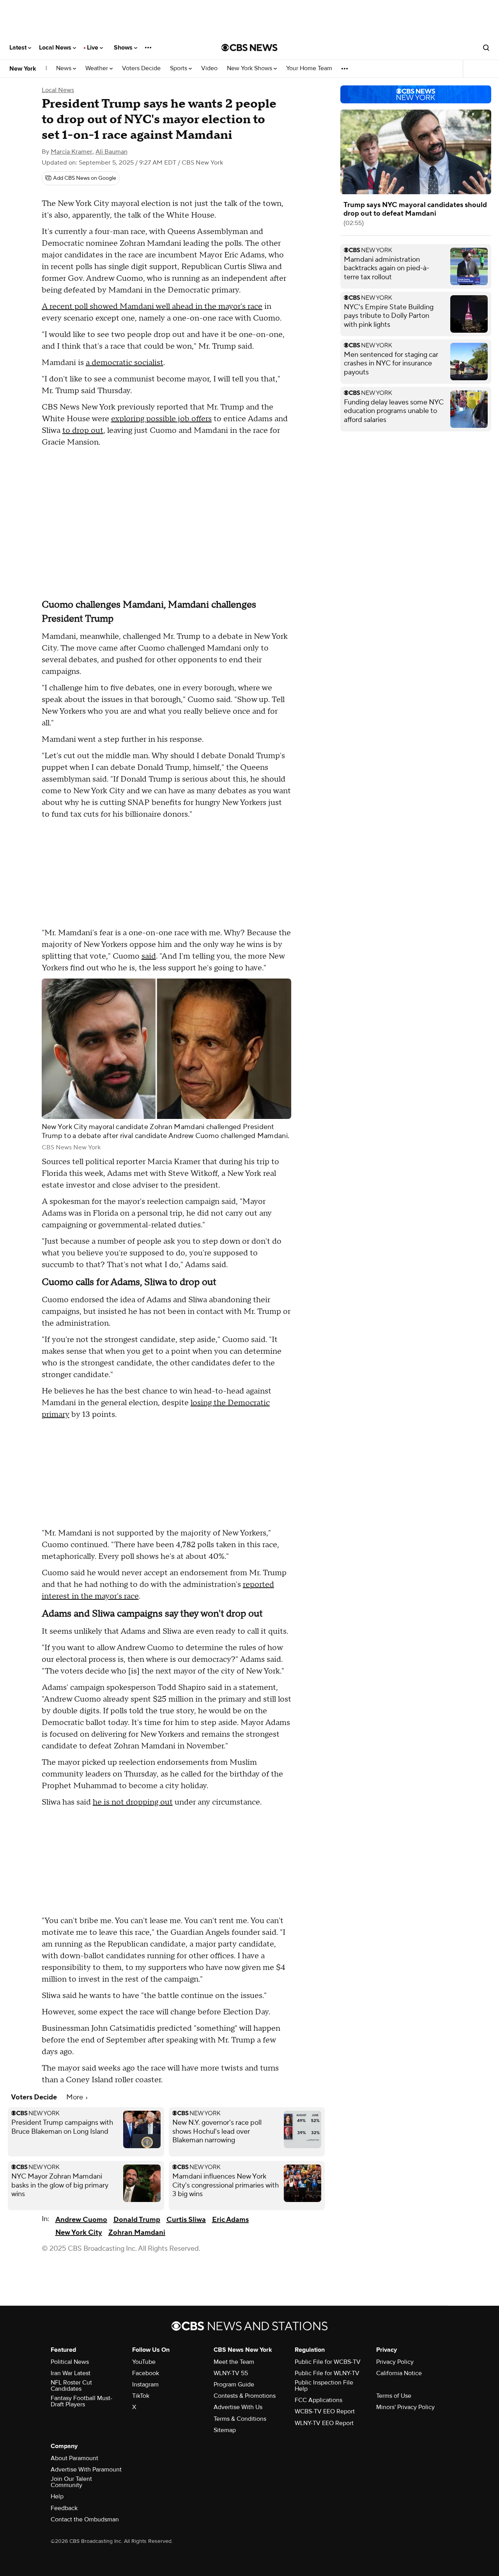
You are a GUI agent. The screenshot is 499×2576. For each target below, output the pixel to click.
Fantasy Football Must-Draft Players (81, 2401)
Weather (97, 68)
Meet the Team (234, 2362)
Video (209, 68)
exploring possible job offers (161, 419)
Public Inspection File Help (324, 2386)
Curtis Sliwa (186, 2220)
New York (23, 69)
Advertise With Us (238, 2407)
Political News (70, 2362)
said (149, 956)
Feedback (64, 2508)
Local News (56, 48)
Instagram (145, 2385)
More (75, 2097)
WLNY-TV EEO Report (324, 2423)
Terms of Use (394, 2396)
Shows (124, 48)
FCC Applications (319, 2400)
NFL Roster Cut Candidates (71, 2386)
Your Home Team (309, 68)
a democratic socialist (125, 363)
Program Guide (234, 2385)
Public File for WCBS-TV (328, 2362)
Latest (19, 48)
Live (93, 48)
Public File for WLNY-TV (327, 2373)
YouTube (144, 2362)
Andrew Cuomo (81, 2220)
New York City (79, 2233)
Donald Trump (137, 2220)
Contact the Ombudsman (85, 2519)
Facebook (146, 2373)
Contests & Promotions (245, 2396)
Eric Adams (230, 2220)
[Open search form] (486, 48)
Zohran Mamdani (137, 2233)
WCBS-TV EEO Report (325, 2411)
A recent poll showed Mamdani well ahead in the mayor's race (152, 307)
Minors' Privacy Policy (405, 2407)
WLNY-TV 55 (231, 2373)
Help (57, 2496)
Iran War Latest (71, 2373)
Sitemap (225, 2430)
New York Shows (250, 68)
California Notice (399, 2373)
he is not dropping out (133, 1802)
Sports (179, 68)
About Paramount (74, 2458)
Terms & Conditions (240, 2419)
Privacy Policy (395, 2362)
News (65, 68)
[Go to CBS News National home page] (249, 48)
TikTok (141, 2396)
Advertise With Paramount (86, 2470)
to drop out (83, 431)
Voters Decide (141, 68)
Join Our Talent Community (71, 2482)
